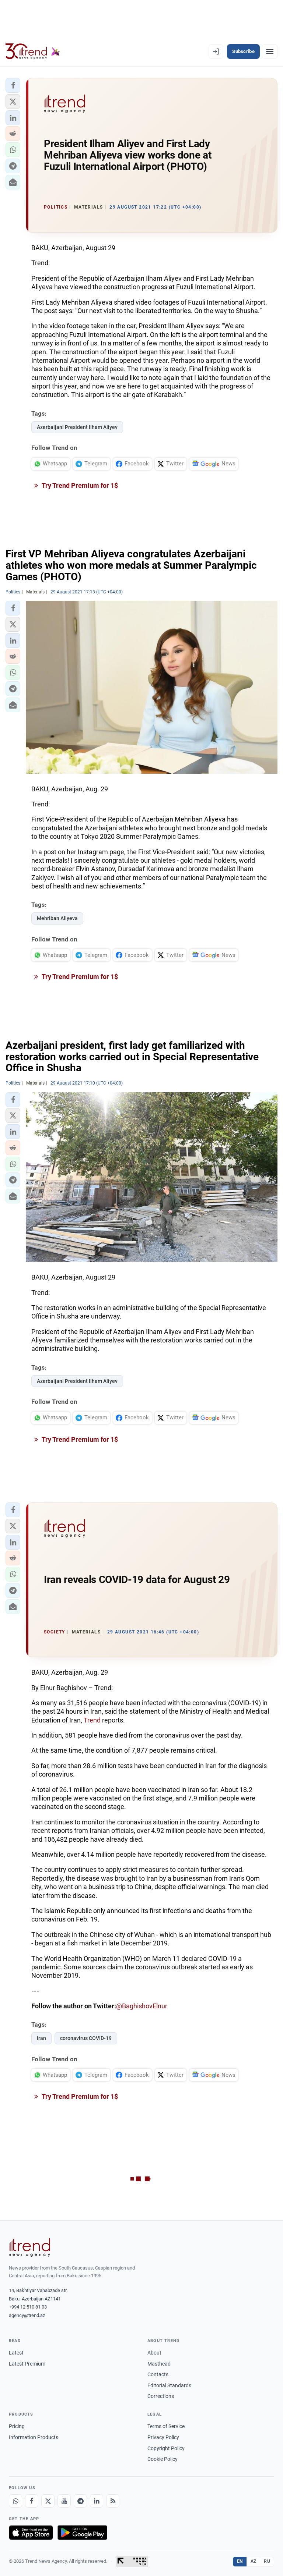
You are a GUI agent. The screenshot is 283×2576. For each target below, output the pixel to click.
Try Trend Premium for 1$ (79, 485)
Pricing (17, 2426)
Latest (16, 2353)
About (154, 2353)
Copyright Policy (166, 2448)
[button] (13, 85)
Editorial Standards (169, 2385)
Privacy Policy (163, 2437)
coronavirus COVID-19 (86, 2038)
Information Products (34, 2437)
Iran (41, 2038)
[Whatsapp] (15, 2501)
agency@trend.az (27, 2315)
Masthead (159, 2364)
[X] (48, 2501)
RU (267, 2561)
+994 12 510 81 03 (28, 2307)
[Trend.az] (33, 52)
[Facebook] (32, 2501)
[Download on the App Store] (31, 2533)
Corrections (161, 2396)
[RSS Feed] (113, 2501)
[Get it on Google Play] (82, 2533)
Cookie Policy (163, 2459)
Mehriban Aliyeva (57, 918)
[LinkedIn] (97, 2501)
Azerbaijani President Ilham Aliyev (77, 427)
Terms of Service (166, 2426)
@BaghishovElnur (142, 2006)
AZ (254, 2561)
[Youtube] (64, 2501)
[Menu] (270, 52)
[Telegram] (80, 2501)
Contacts (158, 2374)
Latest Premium (27, 2364)
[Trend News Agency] (29, 2247)
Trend (92, 1720)
